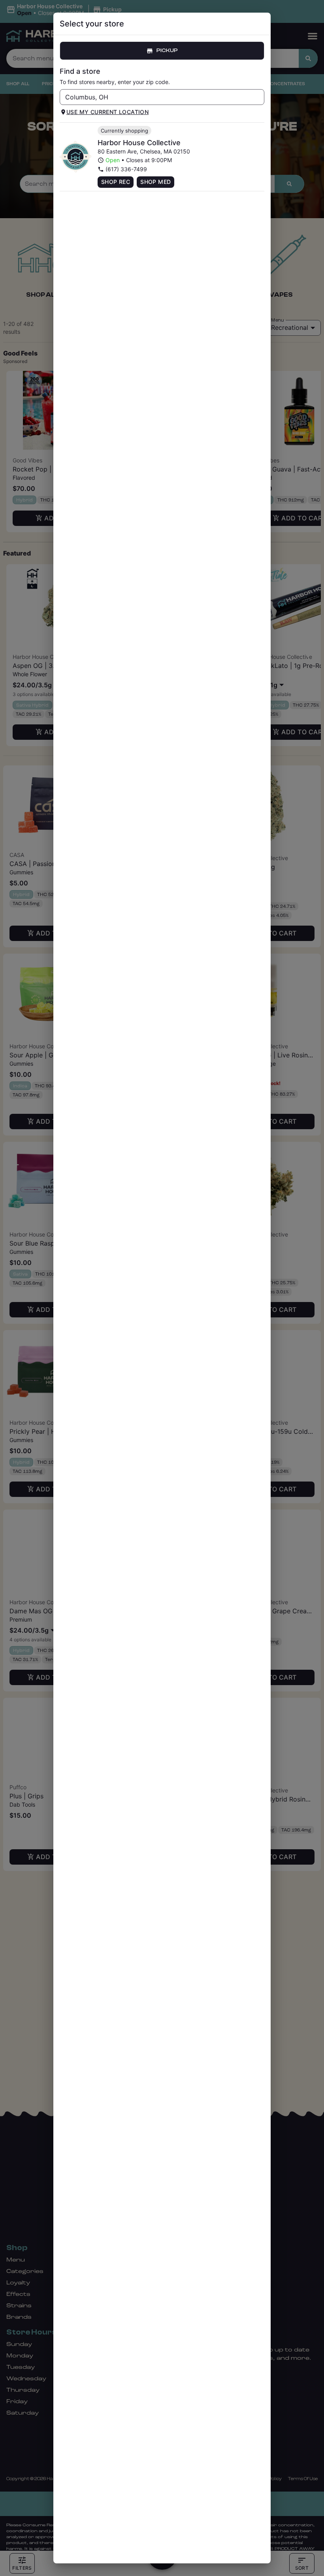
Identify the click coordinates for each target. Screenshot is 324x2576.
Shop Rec (116, 182)
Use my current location (107, 112)
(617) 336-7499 (126, 169)
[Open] (258, 97)
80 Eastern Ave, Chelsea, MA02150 (144, 151)
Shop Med (155, 182)
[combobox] (155, 97)
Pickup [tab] (167, 51)
